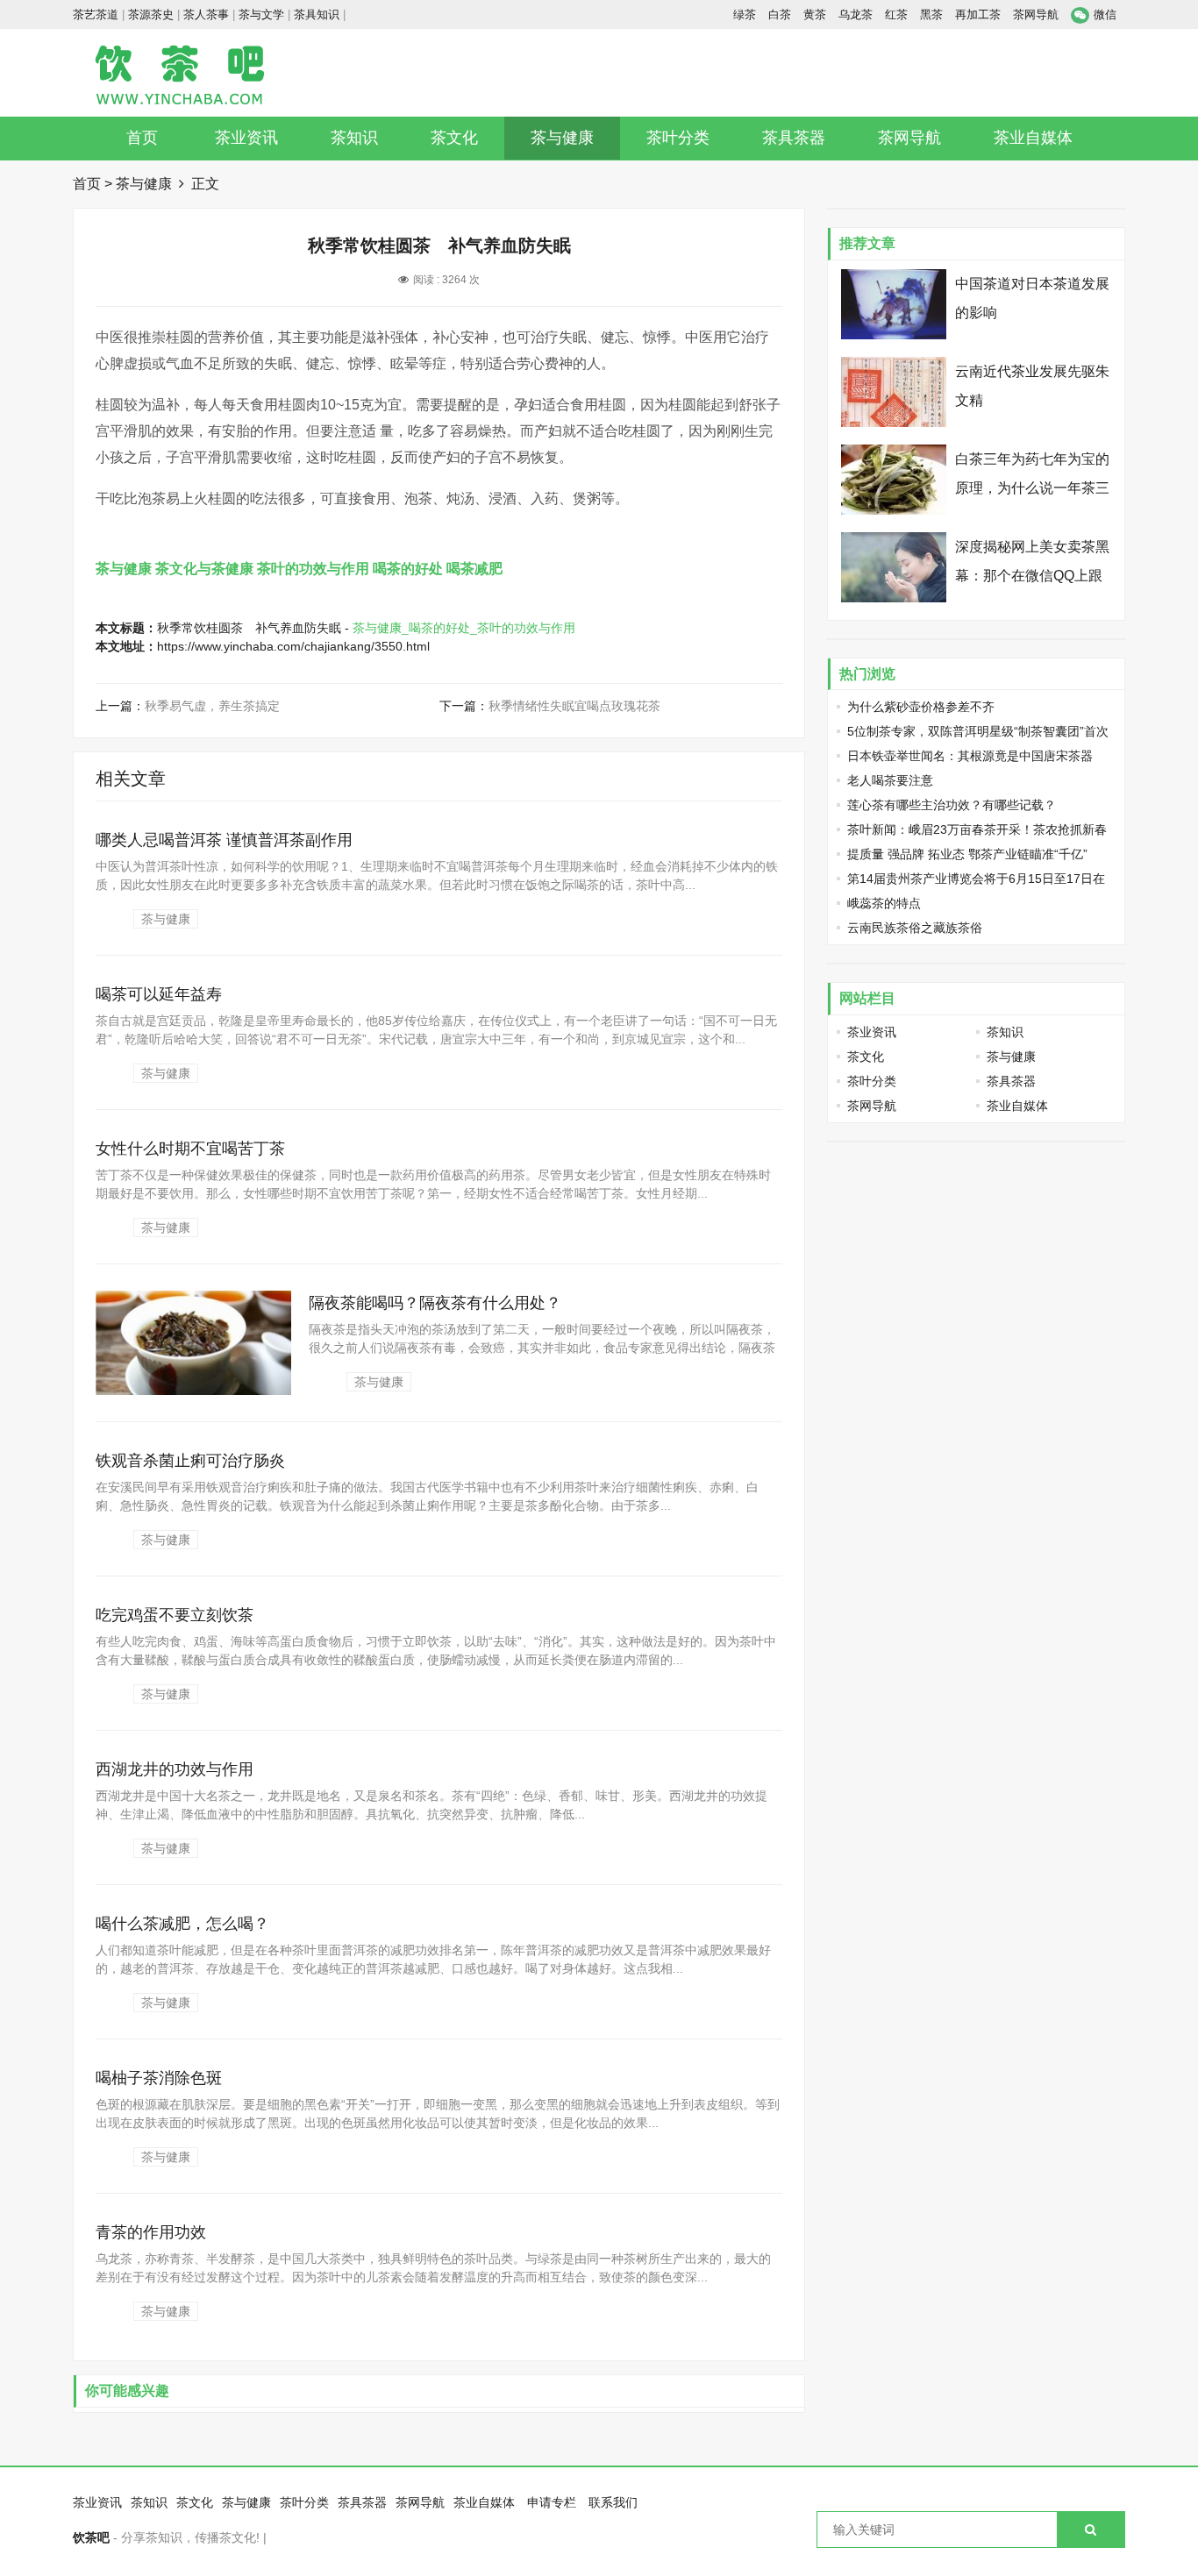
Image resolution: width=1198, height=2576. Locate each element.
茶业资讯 (246, 138)
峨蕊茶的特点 (884, 903)
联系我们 (613, 2502)
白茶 (780, 14)
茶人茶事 (206, 14)
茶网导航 (1036, 14)
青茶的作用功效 (151, 2232)
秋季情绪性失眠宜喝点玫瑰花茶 (574, 706)
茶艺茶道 (96, 14)
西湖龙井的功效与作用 (175, 1769)
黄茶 (815, 14)
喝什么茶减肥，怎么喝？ (182, 1924)
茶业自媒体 (1033, 138)
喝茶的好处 (408, 569)
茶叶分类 (678, 138)
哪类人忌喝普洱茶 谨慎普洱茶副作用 (224, 840)
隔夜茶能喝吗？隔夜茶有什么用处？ (435, 1303)
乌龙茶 (856, 14)
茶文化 (454, 138)
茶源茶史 (151, 14)
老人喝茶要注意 (890, 780)
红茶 (896, 14)
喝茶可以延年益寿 (159, 994)
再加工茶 (978, 14)
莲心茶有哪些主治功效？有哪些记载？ (952, 805)
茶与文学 (261, 14)
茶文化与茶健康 (204, 569)
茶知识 (354, 138)
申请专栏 (552, 2502)
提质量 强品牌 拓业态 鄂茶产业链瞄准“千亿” (967, 854)
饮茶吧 (91, 2537)
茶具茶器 (794, 138)
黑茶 (931, 14)
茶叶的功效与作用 (313, 569)
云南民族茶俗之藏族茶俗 (915, 928)
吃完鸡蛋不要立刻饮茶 (175, 1615)
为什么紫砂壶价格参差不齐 (921, 707)
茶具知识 (317, 14)
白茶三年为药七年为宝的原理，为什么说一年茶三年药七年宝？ (1032, 488)
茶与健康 (562, 138)
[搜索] (1091, 2530)
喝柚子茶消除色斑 (159, 2078)
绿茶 (745, 14)
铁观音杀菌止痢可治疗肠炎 (190, 1461)
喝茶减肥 (474, 569)
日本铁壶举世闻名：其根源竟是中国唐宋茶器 (970, 756)
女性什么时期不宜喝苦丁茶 (190, 1149)
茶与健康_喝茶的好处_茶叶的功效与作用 (464, 628)
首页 (142, 138)
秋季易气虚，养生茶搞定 (212, 706)
